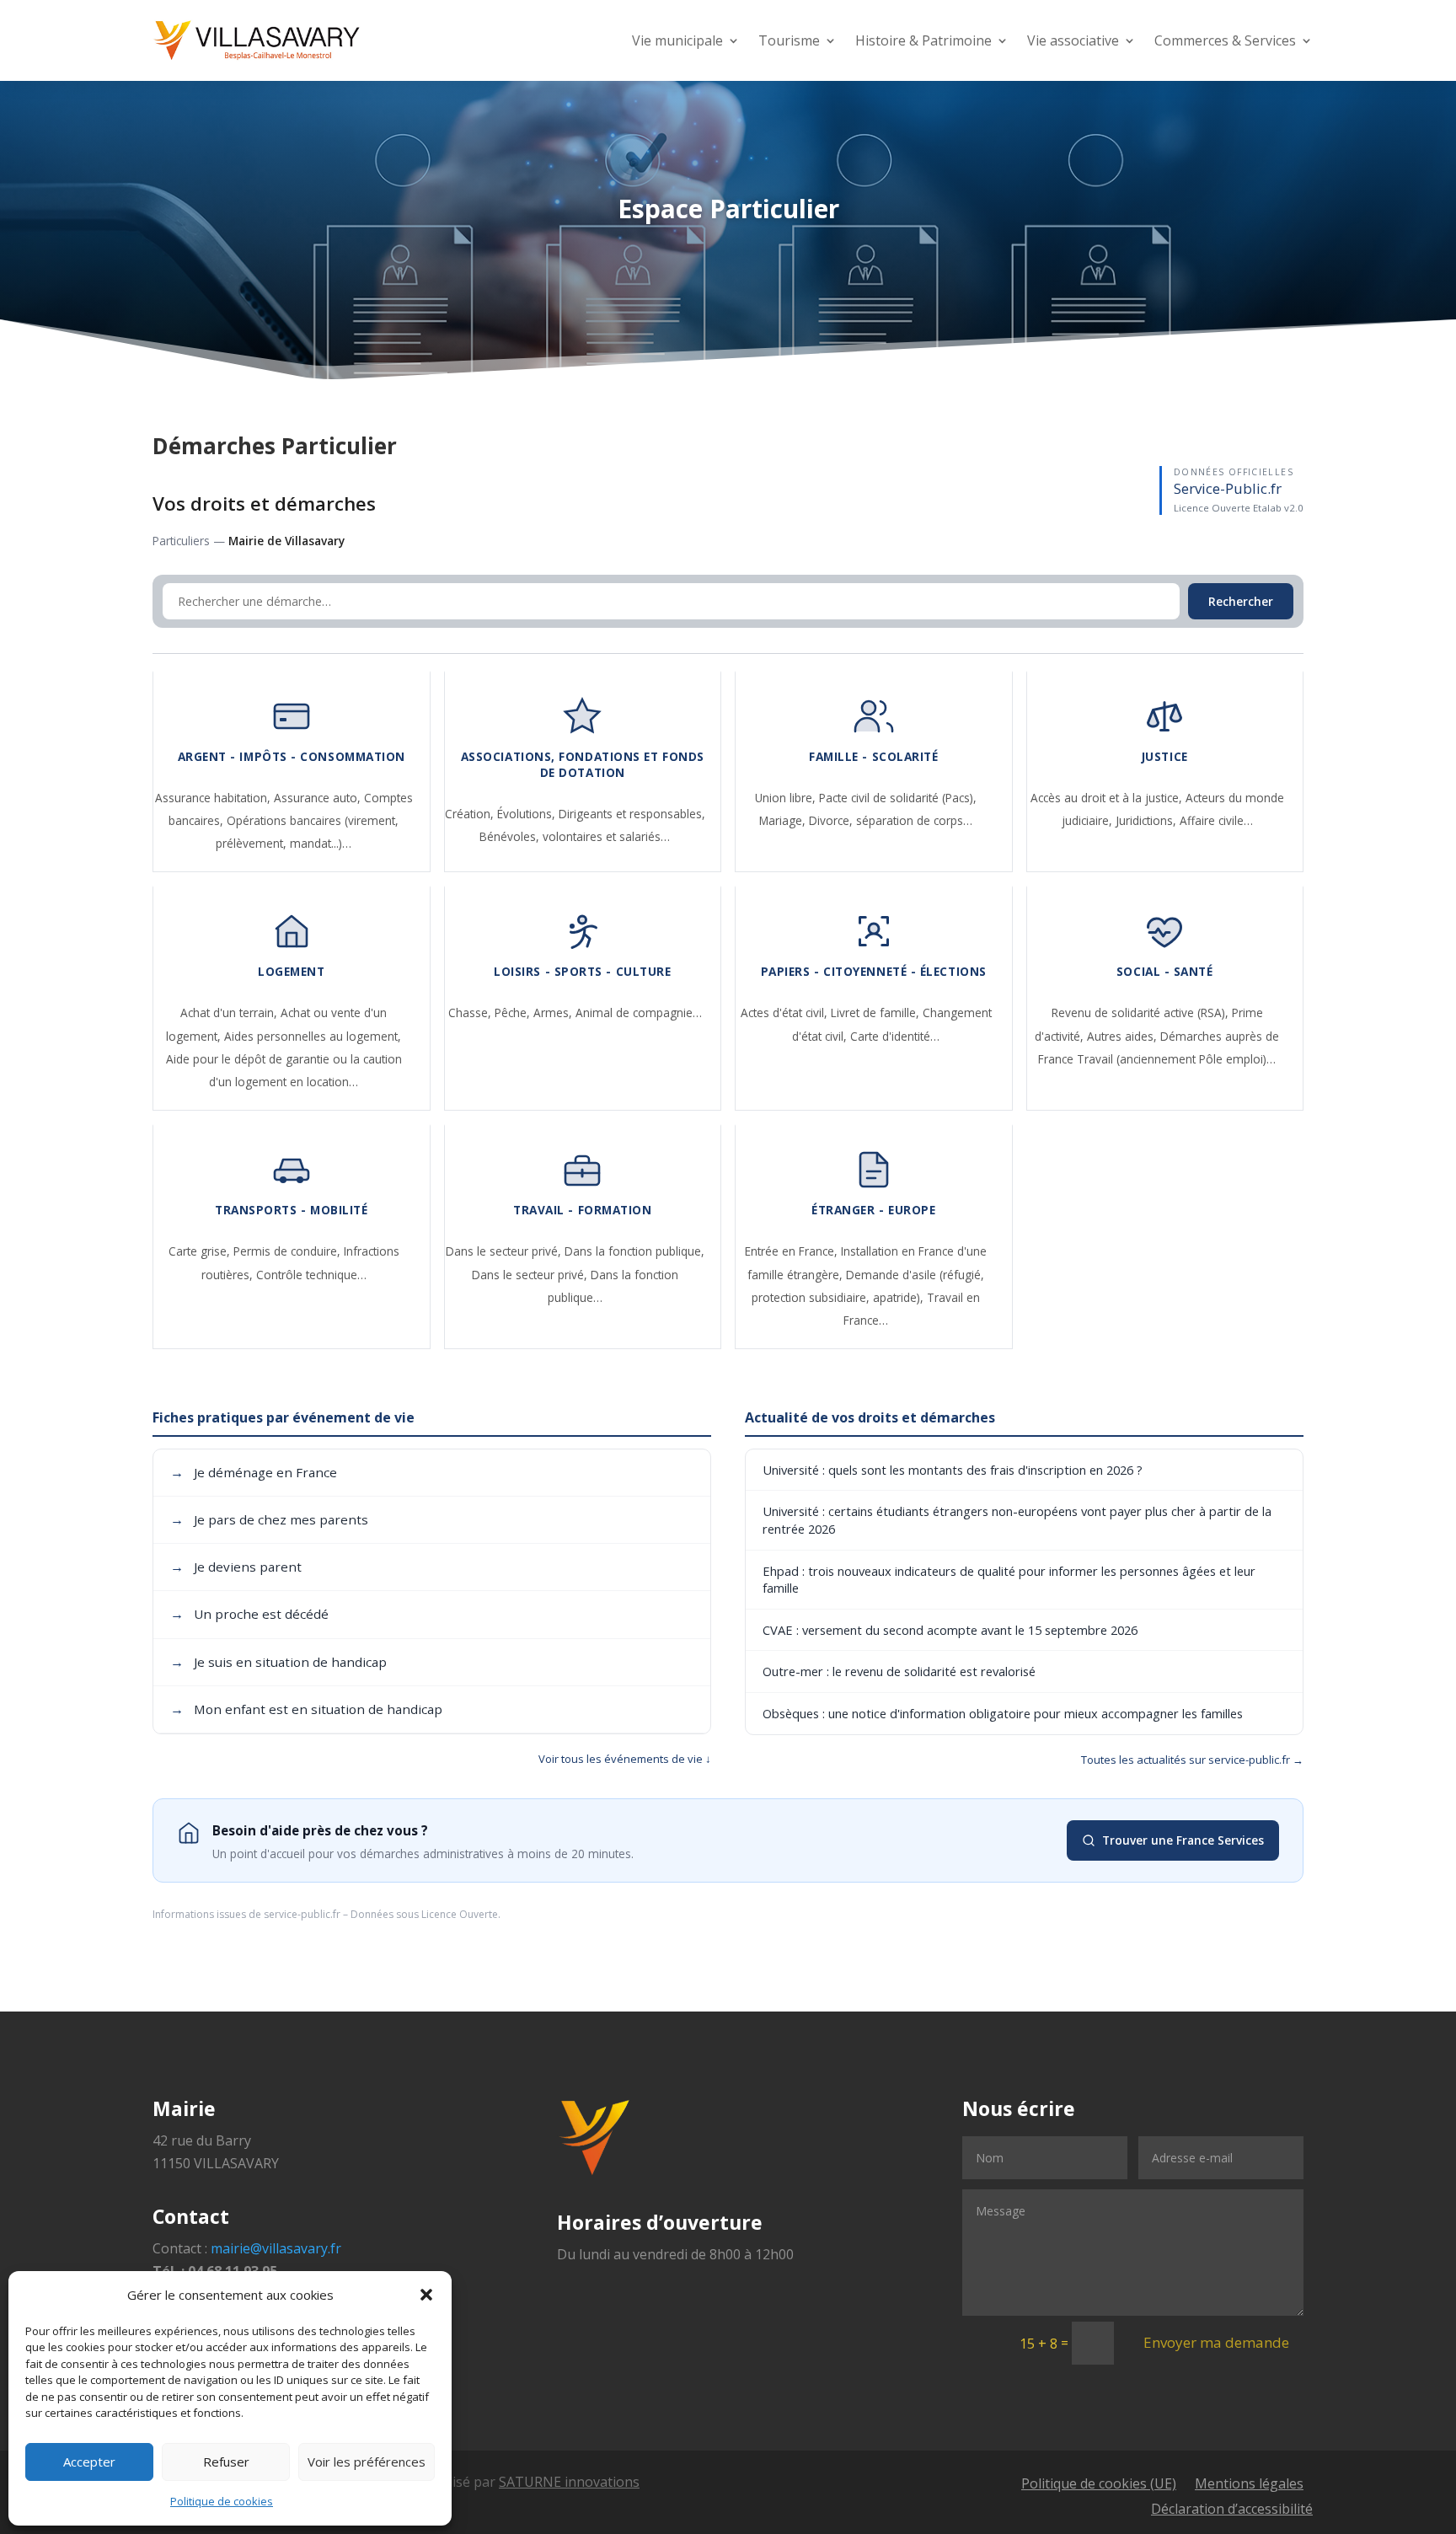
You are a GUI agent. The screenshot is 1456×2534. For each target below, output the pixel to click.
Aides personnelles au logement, (313, 1036)
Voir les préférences (367, 2462)
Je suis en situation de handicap (278, 1662)
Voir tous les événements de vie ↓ (625, 1759)
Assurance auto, (319, 798)
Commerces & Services (1225, 40)
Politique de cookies (222, 2501)
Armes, (554, 1013)
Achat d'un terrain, (230, 1013)
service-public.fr (302, 1914)
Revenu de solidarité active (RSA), (1142, 1013)
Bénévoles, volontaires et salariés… (575, 836)
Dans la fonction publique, (634, 1251)
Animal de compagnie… (639, 1013)
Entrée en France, (793, 1251)
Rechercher (1241, 601)
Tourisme (789, 40)
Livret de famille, (877, 1013)
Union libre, (787, 798)
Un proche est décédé (249, 1614)
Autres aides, (1124, 1036)
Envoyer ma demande (1216, 2342)
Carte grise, (201, 1251)
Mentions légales (1249, 2485)
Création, (471, 814)
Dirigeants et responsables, (632, 814)
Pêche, (514, 1013)
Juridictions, (1148, 820)
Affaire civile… (1216, 820)
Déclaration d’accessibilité (1232, 2510)
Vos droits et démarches (264, 504)
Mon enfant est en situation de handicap (306, 1709)
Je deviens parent (236, 1567)
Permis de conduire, (289, 1251)
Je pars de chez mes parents (269, 1519)
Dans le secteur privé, (505, 1251)
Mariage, (784, 820)
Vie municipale (677, 40)
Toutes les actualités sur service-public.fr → (1192, 1760)
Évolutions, (528, 814)
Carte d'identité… (895, 1036)
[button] (426, 2295)
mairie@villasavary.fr (276, 2248)
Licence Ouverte (460, 1914)
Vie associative (1073, 40)
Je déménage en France (254, 1472)
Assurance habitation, (214, 798)
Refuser (226, 2462)
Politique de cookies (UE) (1099, 2485)
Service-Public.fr (1228, 488)
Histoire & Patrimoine (923, 40)
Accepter (89, 2462)
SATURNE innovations (569, 2482)
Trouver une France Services (1183, 1840)
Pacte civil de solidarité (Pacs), (898, 798)
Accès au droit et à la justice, (1108, 798)
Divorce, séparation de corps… (891, 820)
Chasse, (471, 1013)
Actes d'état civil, (786, 1013)
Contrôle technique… (311, 1275)
